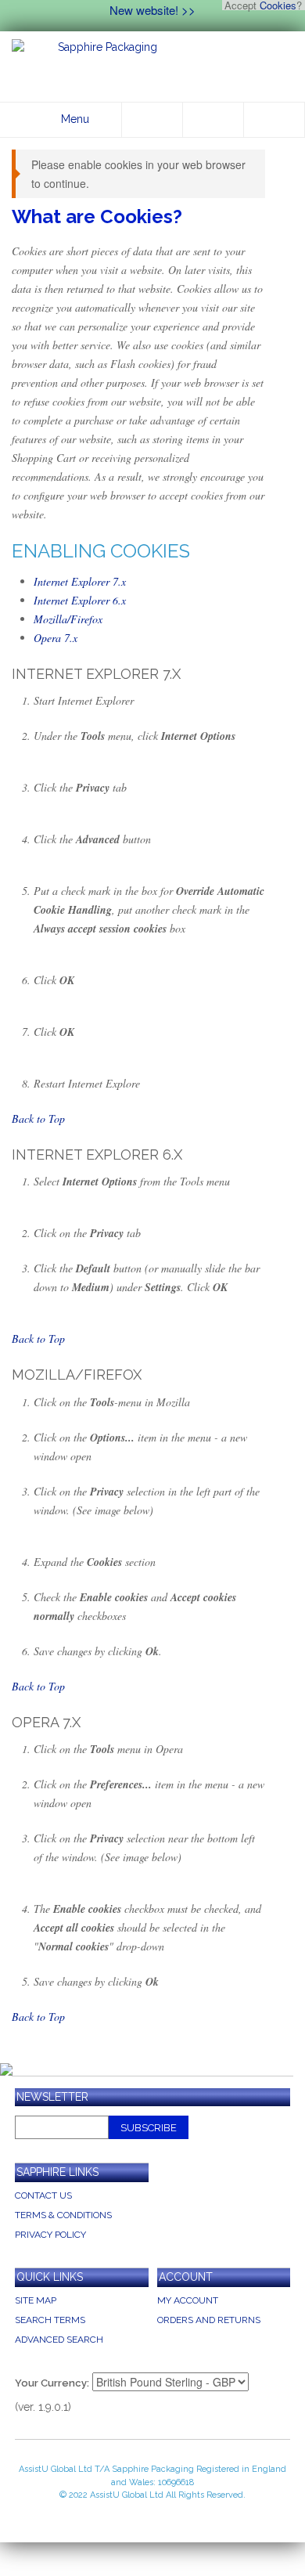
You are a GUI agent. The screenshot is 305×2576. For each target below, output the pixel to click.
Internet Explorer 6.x (80, 600)
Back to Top (38, 1118)
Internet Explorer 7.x (80, 581)
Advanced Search (59, 2340)
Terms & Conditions (63, 2215)
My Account (188, 2300)
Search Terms (50, 2320)
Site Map (36, 2300)
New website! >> (152, 10)
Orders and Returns (209, 2320)
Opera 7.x (56, 638)
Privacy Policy (50, 2235)
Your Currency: (52, 2383)
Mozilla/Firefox (68, 619)
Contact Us (43, 2195)
